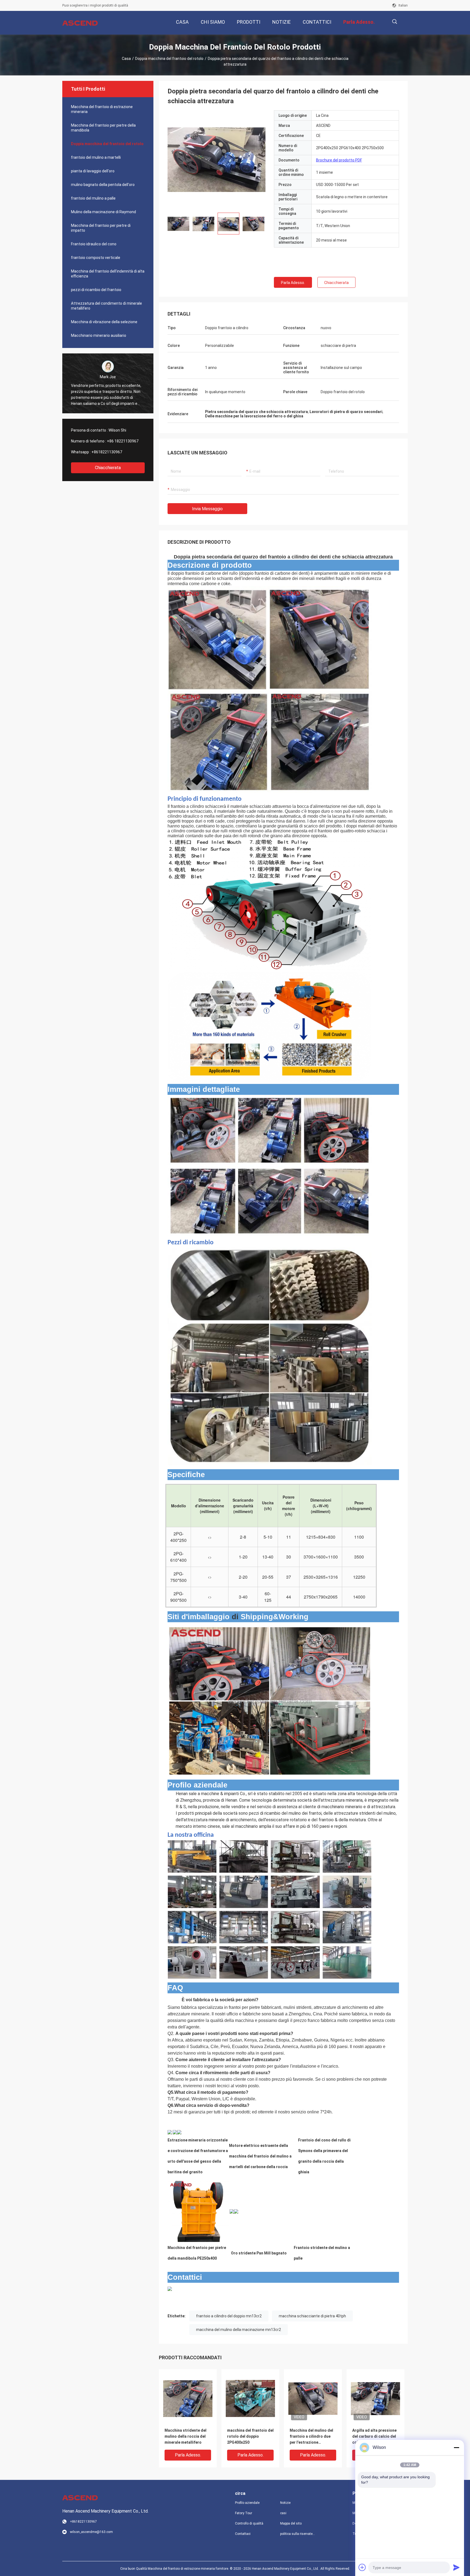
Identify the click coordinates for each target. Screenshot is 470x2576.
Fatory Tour (244, 2513)
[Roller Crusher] (217, 159)
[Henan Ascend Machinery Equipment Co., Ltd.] (80, 23)
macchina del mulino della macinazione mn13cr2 (239, 2330)
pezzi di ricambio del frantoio (96, 290)
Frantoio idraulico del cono (94, 244)
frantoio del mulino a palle (93, 198)
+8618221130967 (107, 452)
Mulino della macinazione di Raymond (103, 212)
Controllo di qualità (249, 2523)
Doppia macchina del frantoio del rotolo (169, 59)
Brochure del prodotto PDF (339, 160)
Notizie (285, 2503)
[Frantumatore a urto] (170, 2132)
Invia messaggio (207, 509)
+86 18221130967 (123, 441)
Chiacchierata (108, 468)
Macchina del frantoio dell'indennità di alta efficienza (108, 274)
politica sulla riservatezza (298, 2534)
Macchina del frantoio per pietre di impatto (101, 228)
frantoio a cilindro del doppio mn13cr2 (229, 2316)
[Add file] (362, 2567)
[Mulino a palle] (236, 2211)
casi (283, 2513)
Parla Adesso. (293, 283)
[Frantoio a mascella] (198, 2211)
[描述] (395, 22)
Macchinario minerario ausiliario (99, 335)
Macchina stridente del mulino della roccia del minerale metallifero (185, 2436)
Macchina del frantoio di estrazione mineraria (102, 109)
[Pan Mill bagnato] (232, 2211)
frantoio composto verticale (96, 258)
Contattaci (243, 2534)
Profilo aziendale (247, 2503)
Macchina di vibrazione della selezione (104, 322)
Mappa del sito (291, 2523)
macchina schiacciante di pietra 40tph (312, 2316)
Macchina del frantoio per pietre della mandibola (103, 128)
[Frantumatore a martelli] (175, 2132)
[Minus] (456, 2447)
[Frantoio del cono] (179, 2132)
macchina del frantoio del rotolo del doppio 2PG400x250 (250, 2436)
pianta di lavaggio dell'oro (93, 171)
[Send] (456, 2567)
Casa (126, 59)
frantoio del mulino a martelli (96, 157)
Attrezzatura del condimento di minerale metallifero (106, 306)
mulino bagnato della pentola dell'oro (103, 185)
